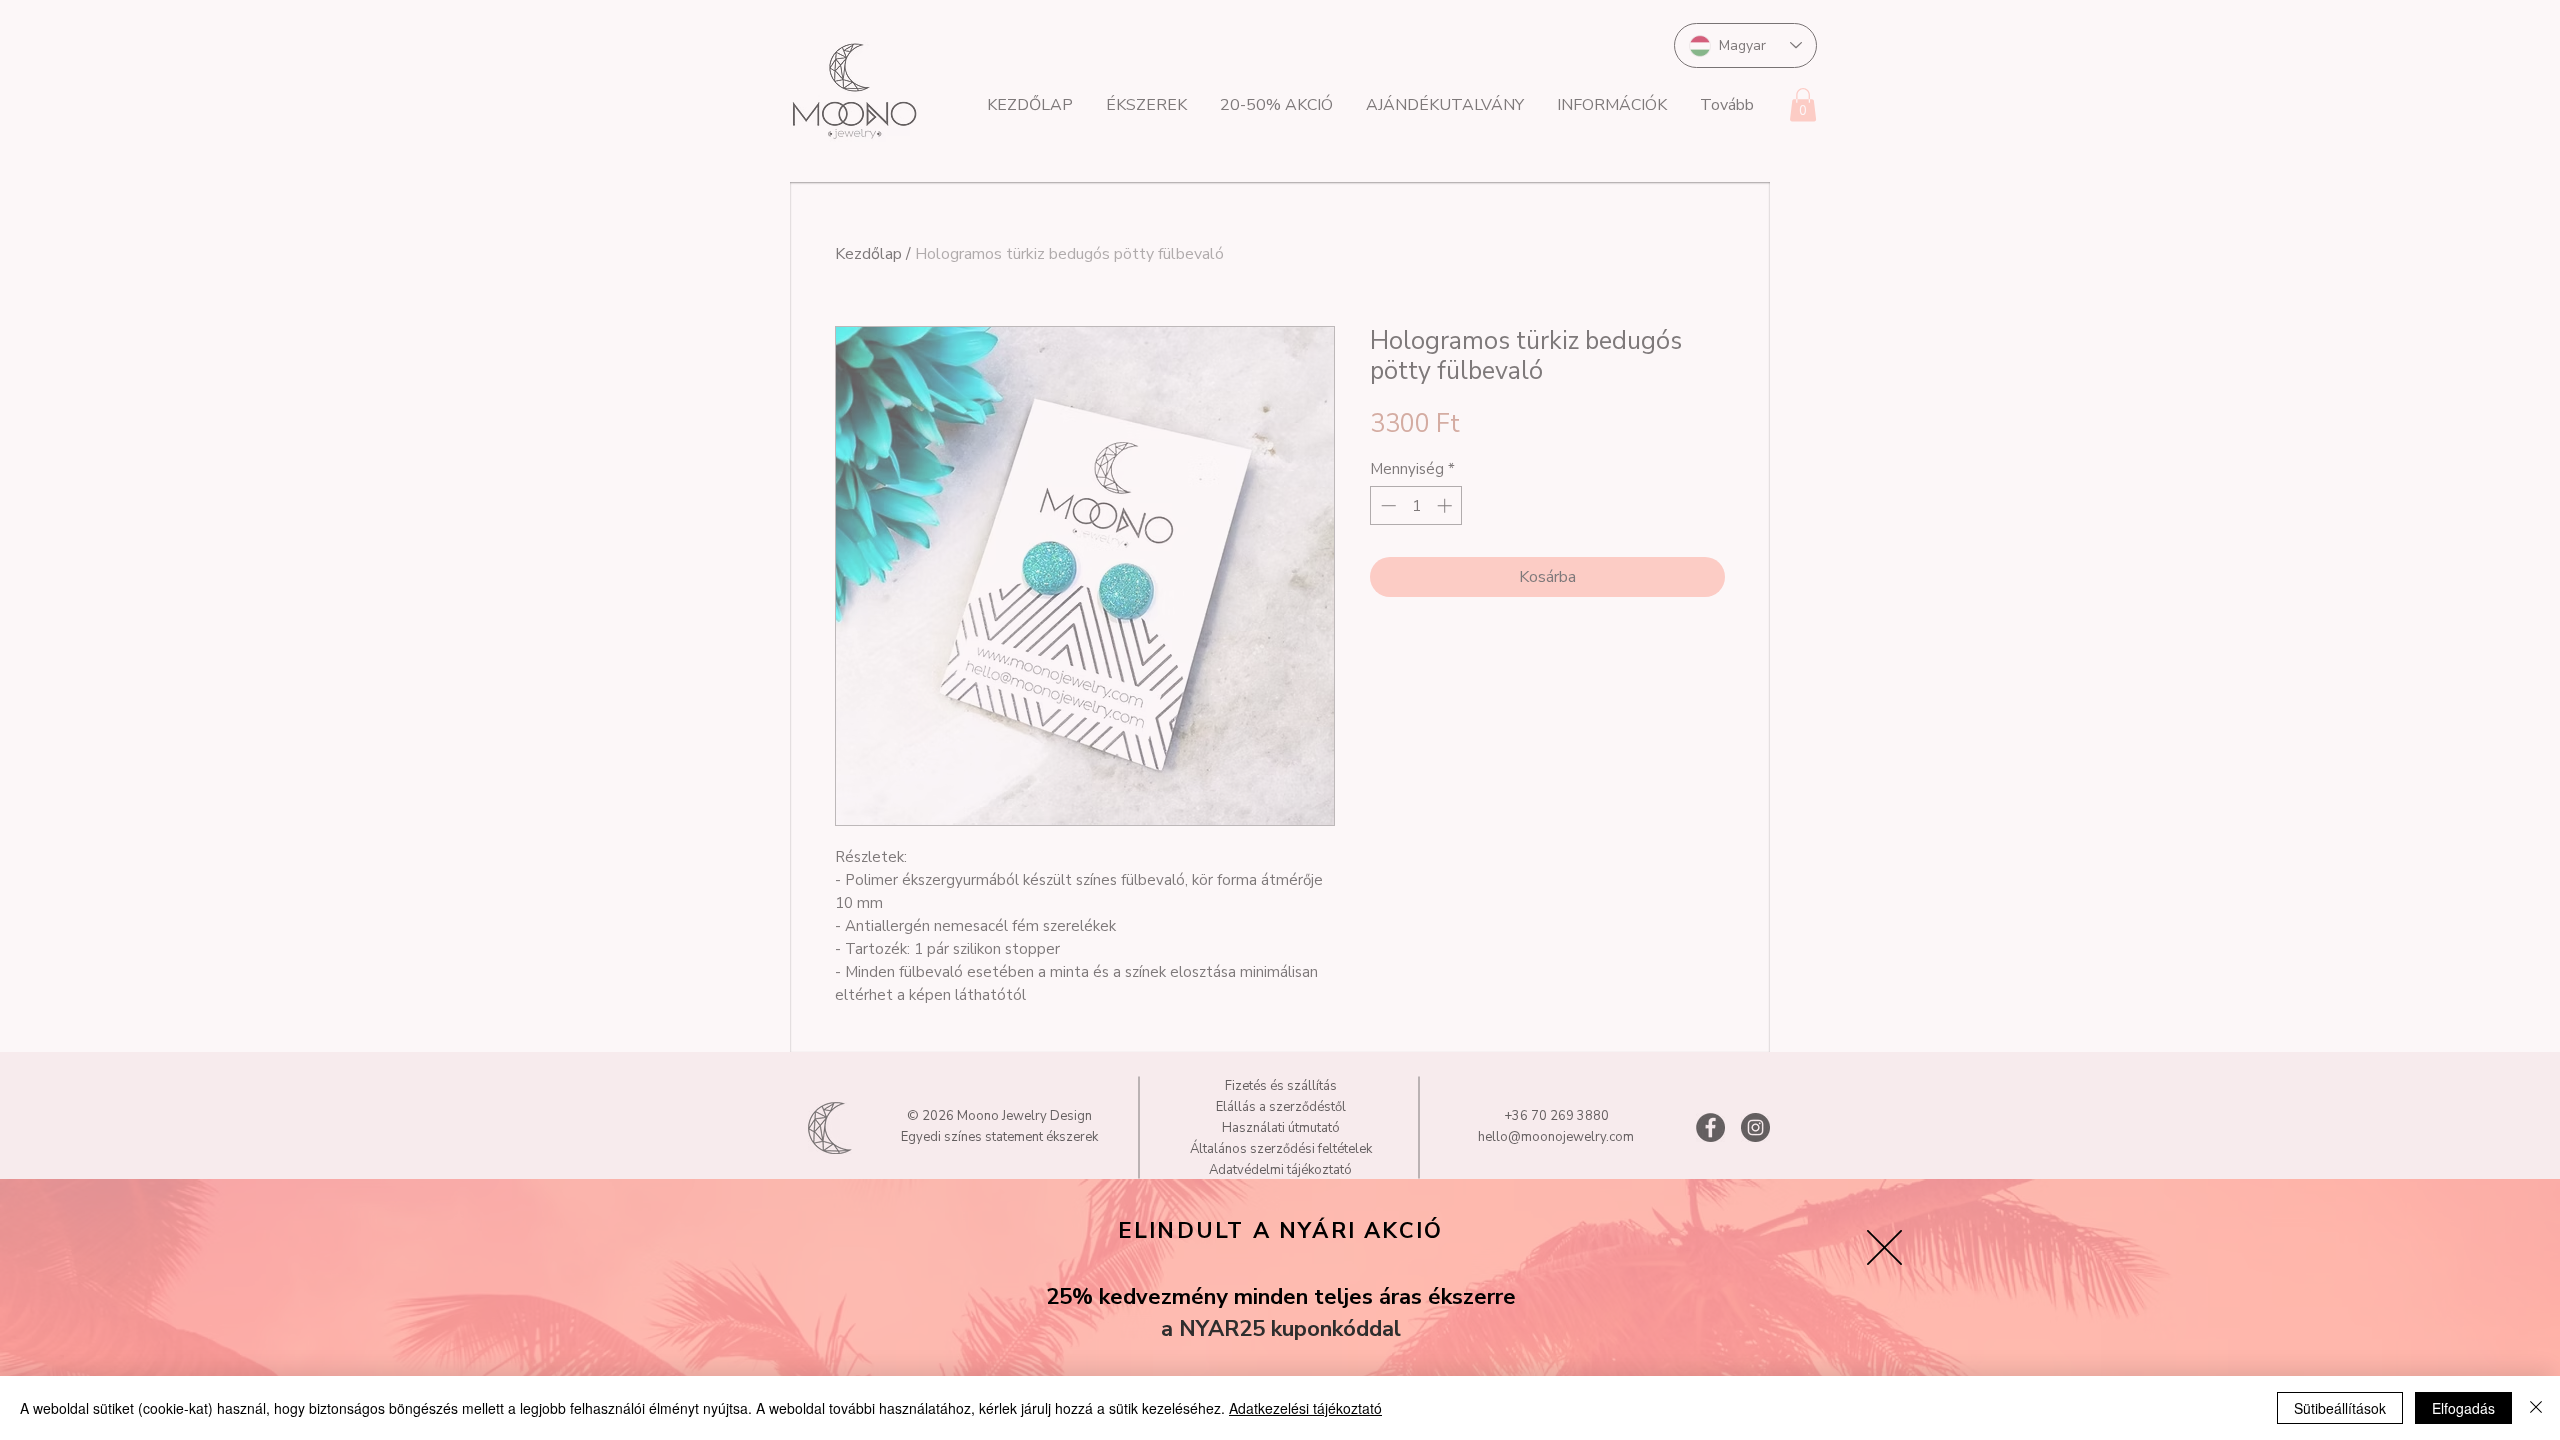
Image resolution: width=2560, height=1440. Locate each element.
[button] (1884, 1247)
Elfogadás (2463, 1408)
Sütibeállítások (2340, 1408)
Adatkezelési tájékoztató (1305, 1408)
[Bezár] (2536, 1408)
